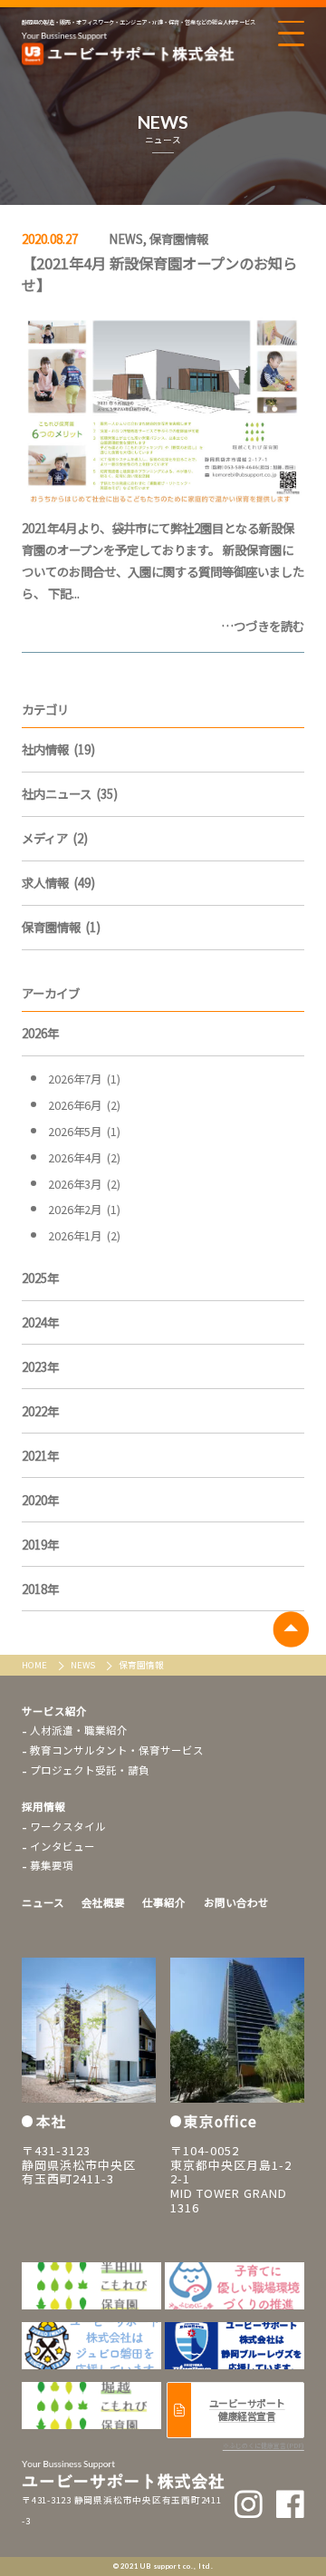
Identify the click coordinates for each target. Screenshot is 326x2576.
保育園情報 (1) (61, 927)
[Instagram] (249, 2504)
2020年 (40, 1500)
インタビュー (62, 1846)
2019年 (40, 1544)
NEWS (126, 238)
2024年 (40, 1322)
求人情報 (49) (58, 882)
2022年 (40, 1411)
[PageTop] (290, 1629)
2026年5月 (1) (84, 1132)
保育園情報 (179, 238)
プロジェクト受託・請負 (90, 1770)
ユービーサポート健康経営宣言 (247, 2410)
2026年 (40, 1033)
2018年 (40, 1589)
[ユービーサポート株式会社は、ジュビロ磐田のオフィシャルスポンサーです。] (235, 2286)
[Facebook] (290, 2504)
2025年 (40, 1278)
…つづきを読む (263, 626)
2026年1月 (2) (84, 1236)
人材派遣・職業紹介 (79, 1730)
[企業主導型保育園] (91, 2286)
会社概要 (103, 1902)
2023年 (40, 1366)
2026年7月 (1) (84, 1079)
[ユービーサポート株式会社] (128, 49)
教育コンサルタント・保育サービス (117, 1750)
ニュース (43, 1902)
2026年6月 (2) (84, 1105)
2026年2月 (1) (84, 1210)
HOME (35, 1665)
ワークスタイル (68, 1826)
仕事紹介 (164, 1902)
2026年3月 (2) (84, 1184)
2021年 (40, 1455)
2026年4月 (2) (84, 1158)
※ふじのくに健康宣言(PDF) (264, 2445)
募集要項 (52, 1865)
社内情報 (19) (58, 749)
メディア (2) (55, 838)
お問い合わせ (236, 1902)
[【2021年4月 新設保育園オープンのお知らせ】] (163, 409)
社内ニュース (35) (70, 793)
